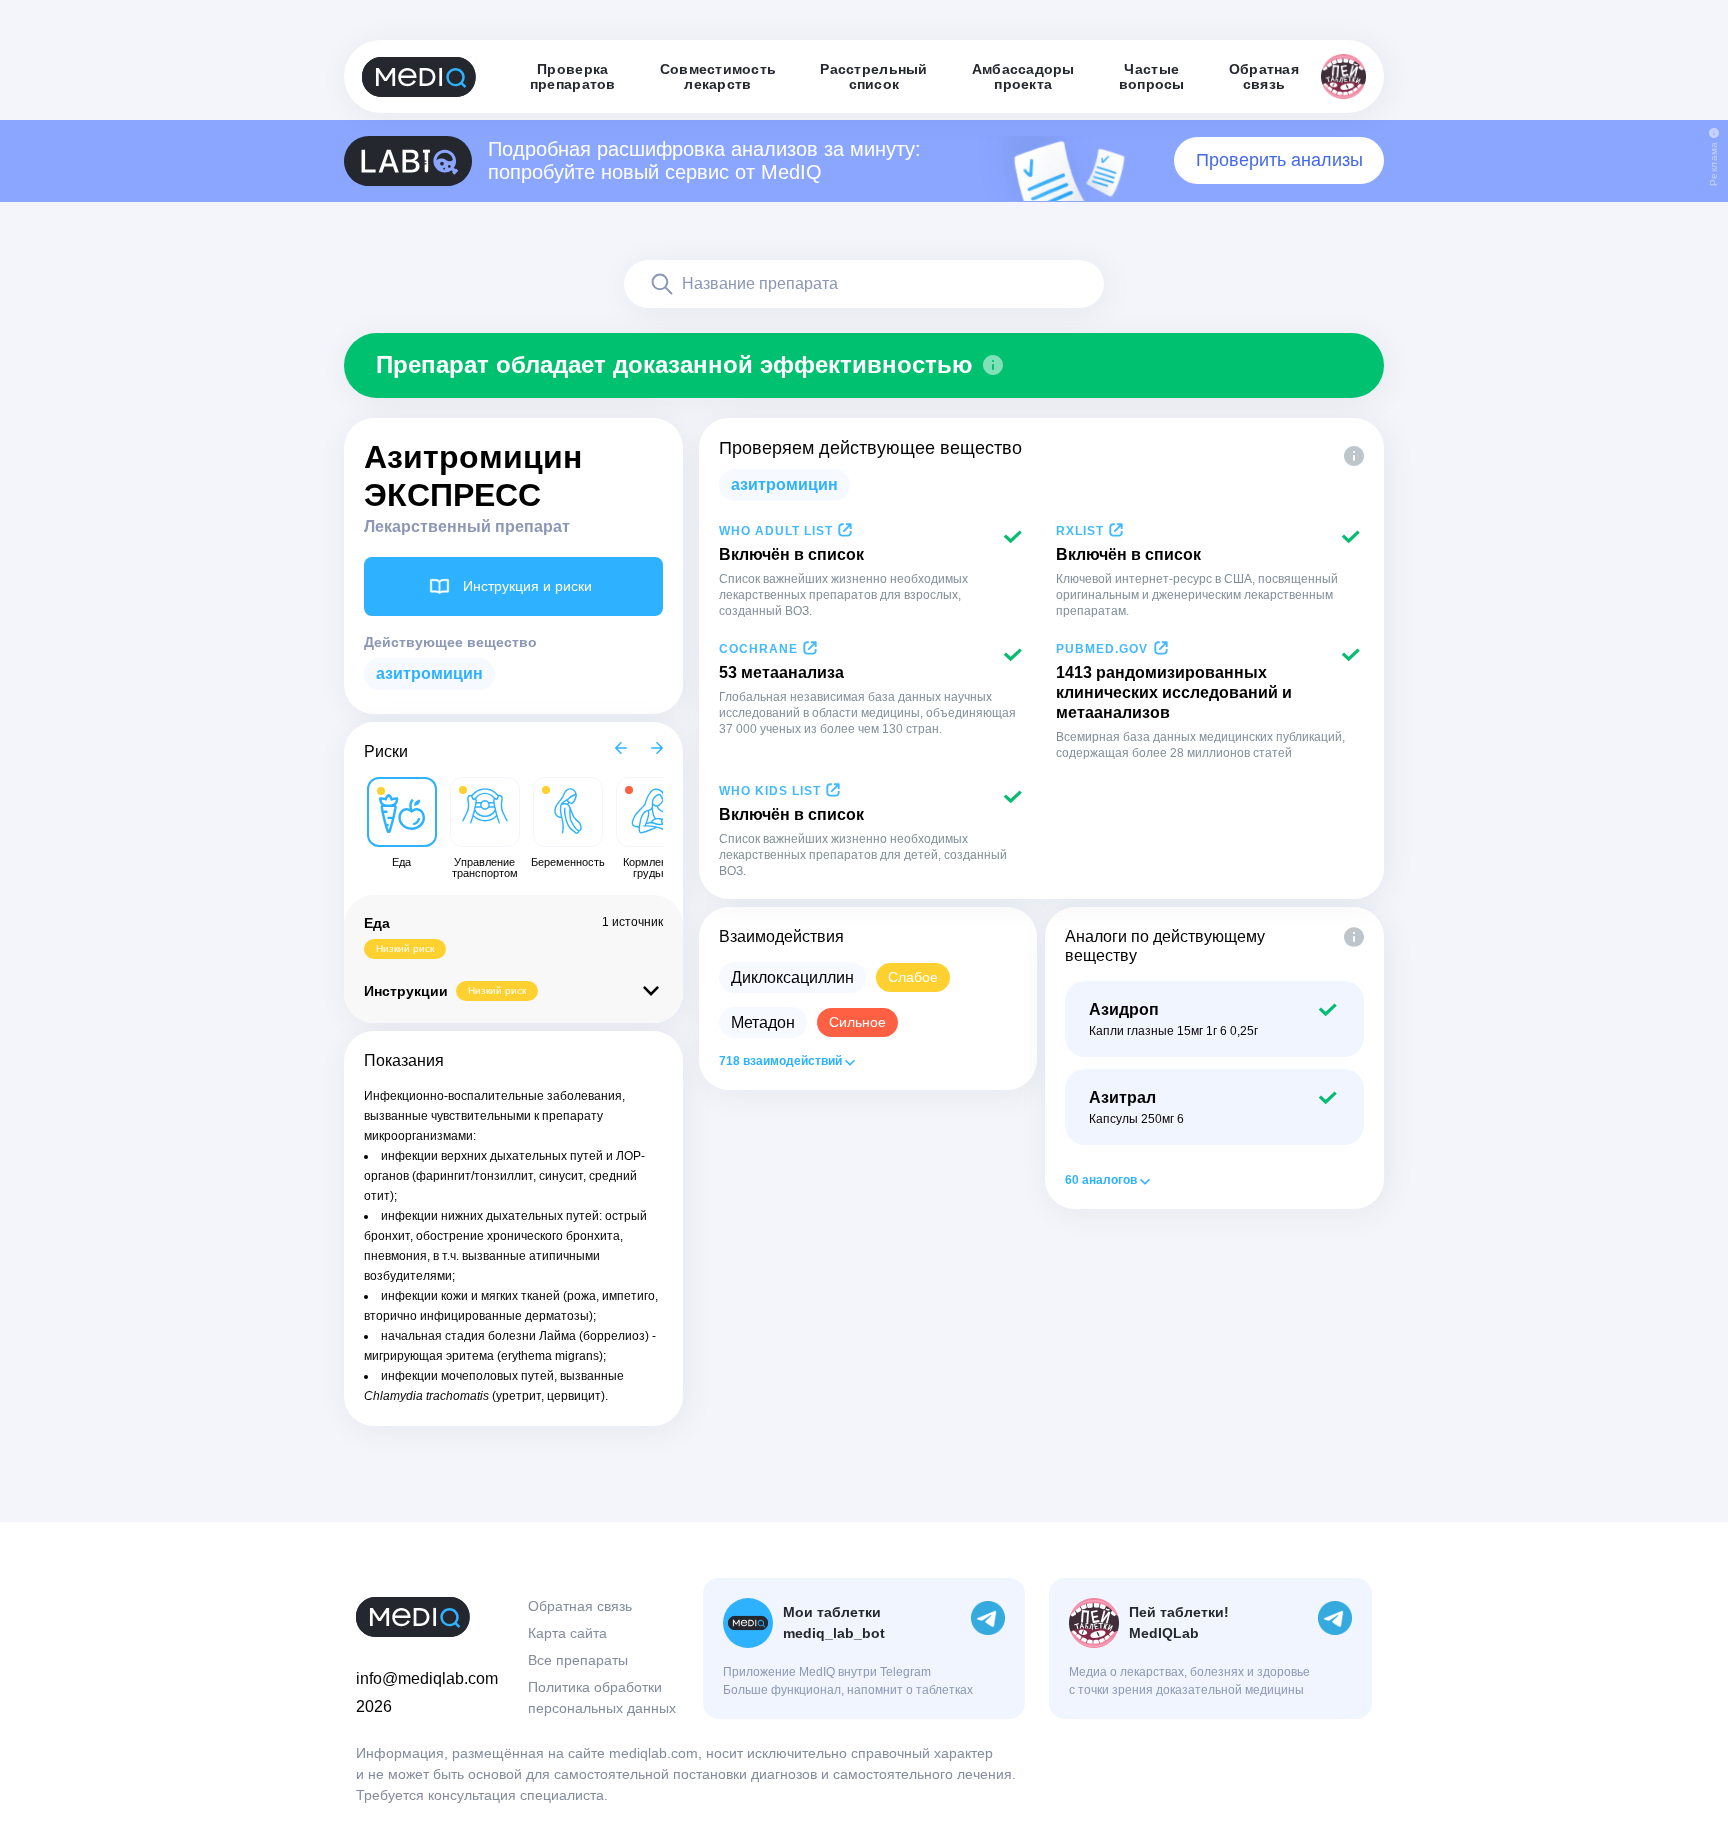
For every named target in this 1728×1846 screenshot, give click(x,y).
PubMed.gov (1102, 649)
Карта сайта (567, 1633)
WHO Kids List (770, 791)
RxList (1080, 531)
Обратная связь (580, 1606)
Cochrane (758, 649)
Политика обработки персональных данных (602, 1697)
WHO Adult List (776, 531)
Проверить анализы (1279, 160)
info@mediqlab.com (427, 1678)
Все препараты (578, 1660)
